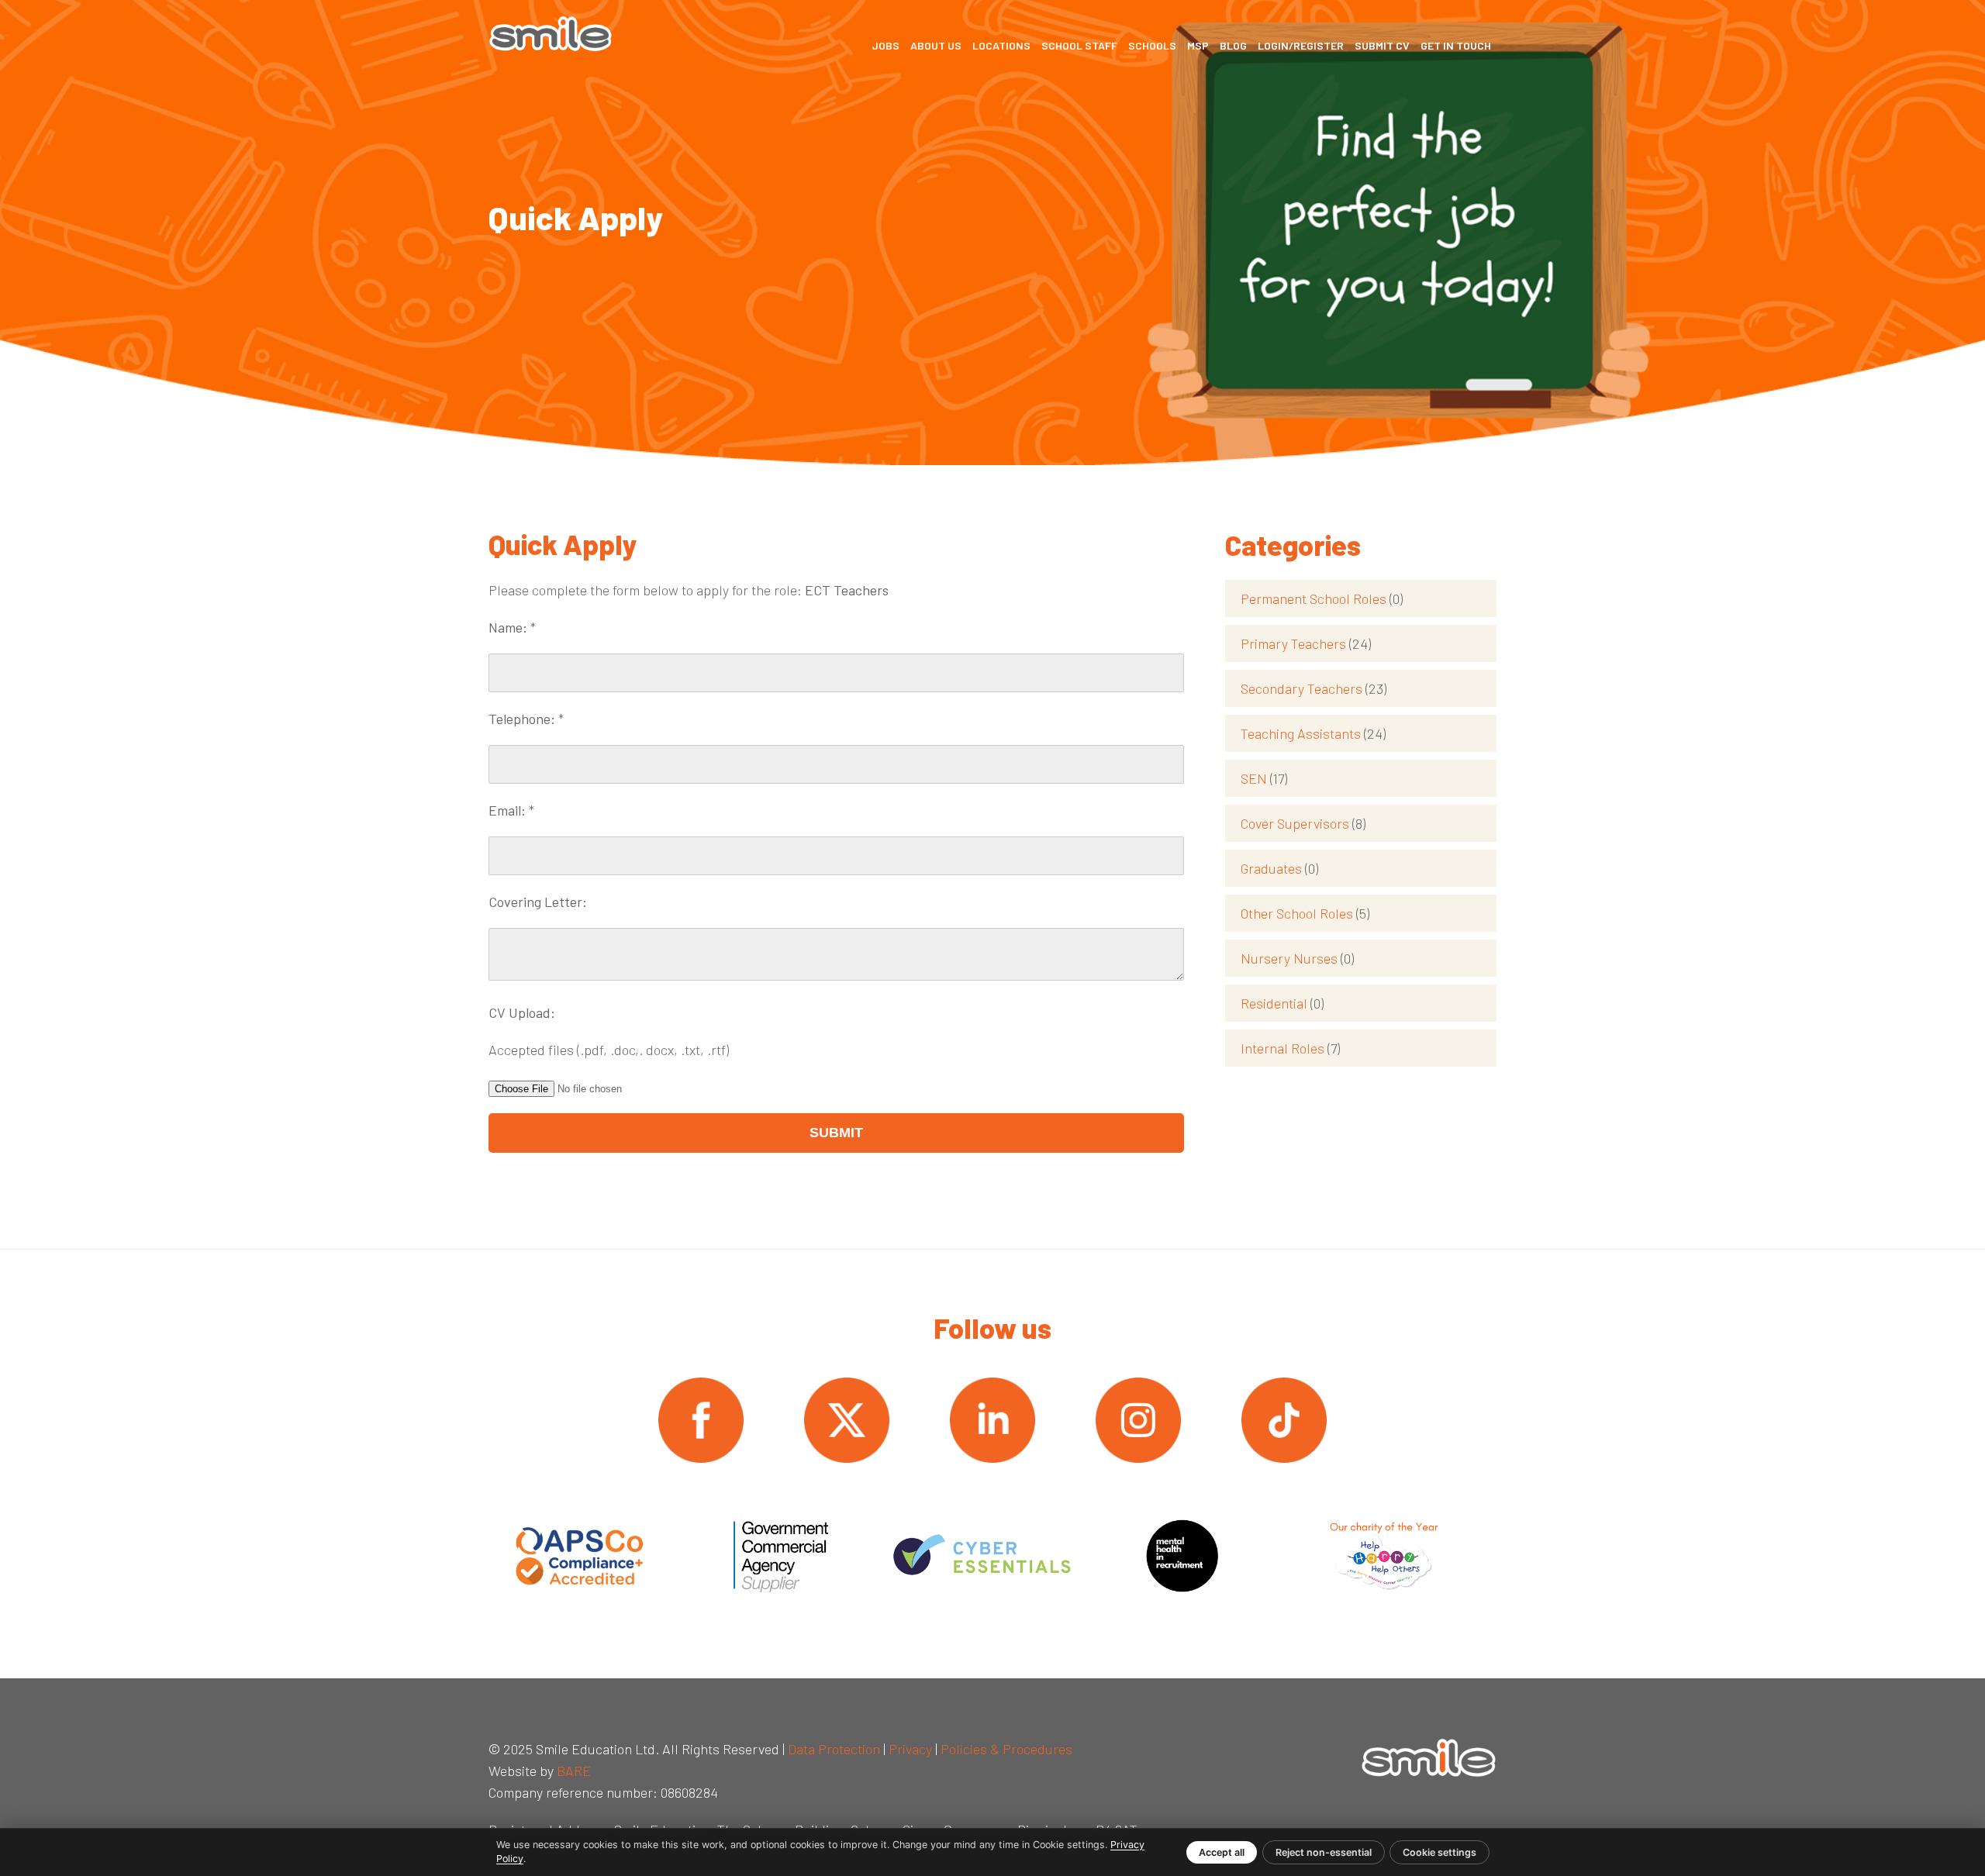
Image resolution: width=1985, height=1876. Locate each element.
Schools (1152, 45)
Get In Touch (1456, 45)
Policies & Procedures (1006, 1749)
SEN (1264, 778)
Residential (1282, 1003)
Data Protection (834, 1749)
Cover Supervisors (1303, 823)
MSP (1198, 45)
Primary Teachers (1306, 643)
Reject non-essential (1324, 1852)
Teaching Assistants (1313, 733)
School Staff (1079, 45)
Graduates (1279, 868)
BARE (574, 1771)
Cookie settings (1440, 1852)
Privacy (910, 1749)
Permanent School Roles (1322, 598)
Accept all (1222, 1852)
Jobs (885, 45)
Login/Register (1301, 45)
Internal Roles (1290, 1048)
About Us (936, 45)
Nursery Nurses (1297, 958)
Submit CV (1382, 45)
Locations (1001, 45)
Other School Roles (1305, 913)
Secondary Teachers (1314, 688)
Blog (1233, 45)
